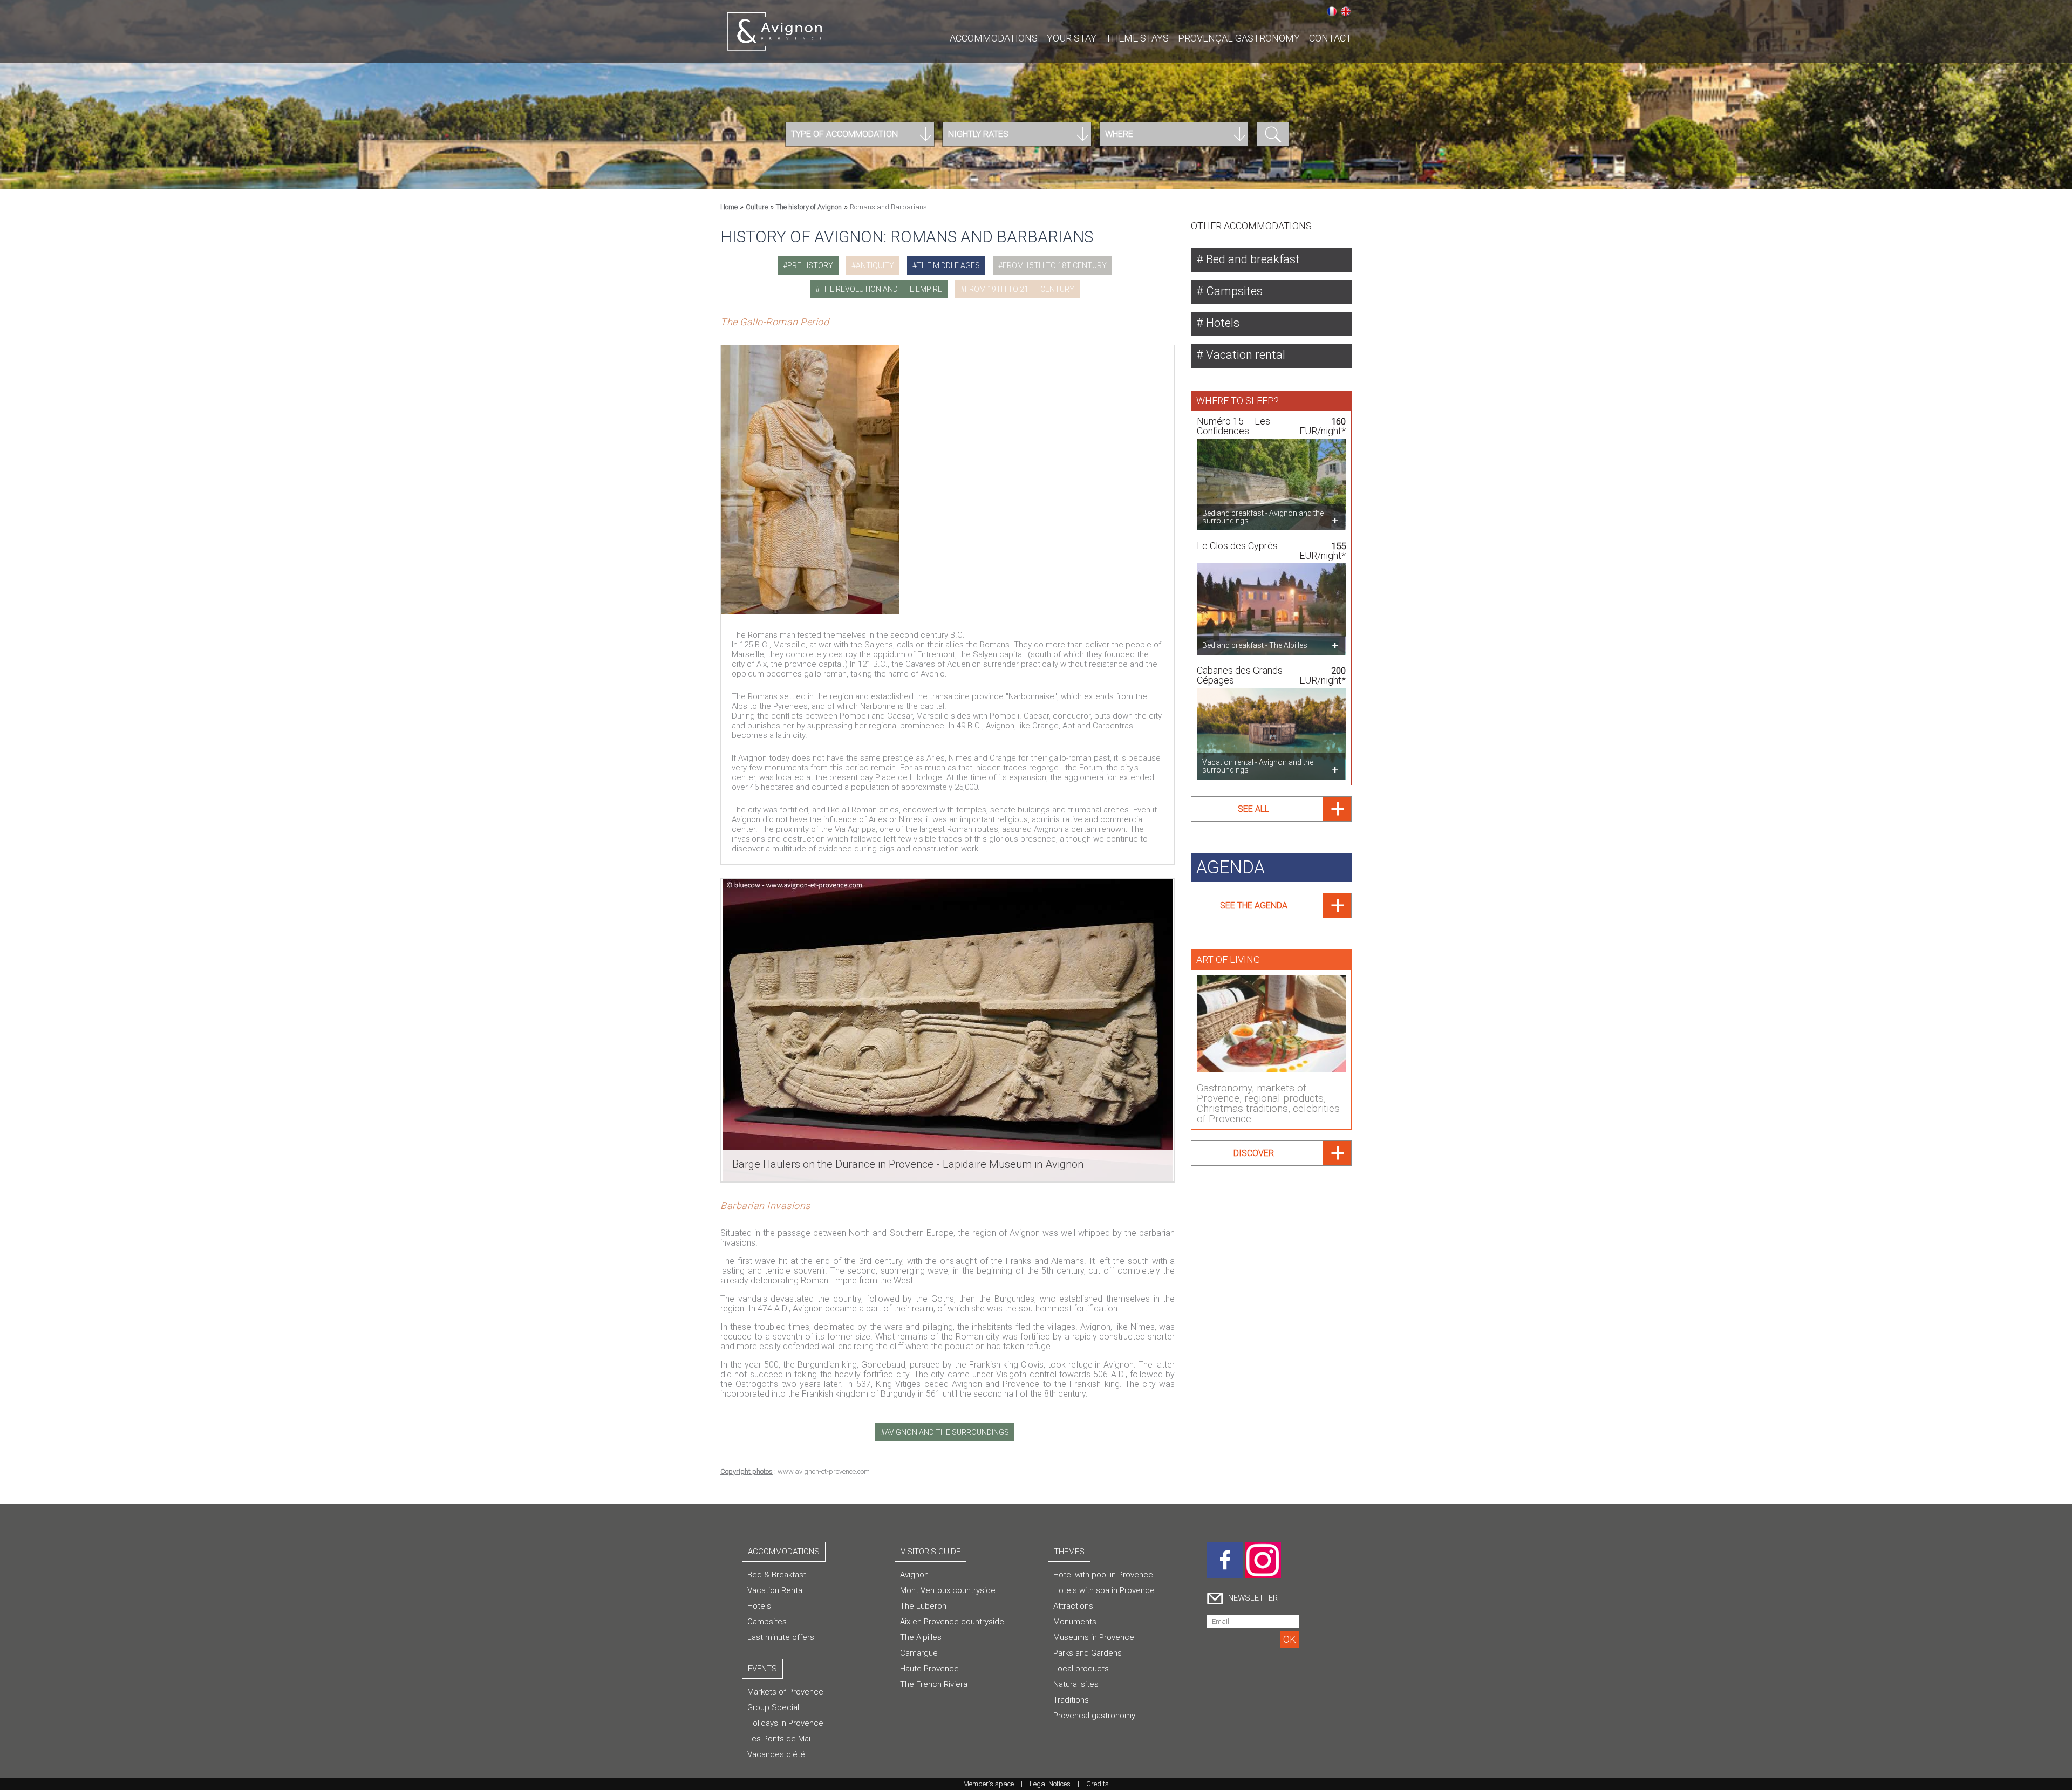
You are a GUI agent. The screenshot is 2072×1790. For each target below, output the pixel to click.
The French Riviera (934, 1684)
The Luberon (923, 1606)
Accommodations (994, 38)
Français (1332, 11)
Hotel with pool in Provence (1103, 1575)
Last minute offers (781, 1637)
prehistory (810, 265)
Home (729, 207)
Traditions (1071, 1700)
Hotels (1221, 323)
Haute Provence (929, 1669)
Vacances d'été (776, 1754)
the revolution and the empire (881, 289)
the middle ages (948, 265)
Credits (1098, 1784)
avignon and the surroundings (947, 1432)
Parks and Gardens (1088, 1653)
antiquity (875, 265)
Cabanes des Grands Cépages (1240, 675)
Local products (1081, 1669)
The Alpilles (921, 1637)
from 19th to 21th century (1020, 289)
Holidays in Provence (785, 1723)
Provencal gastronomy (1094, 1716)
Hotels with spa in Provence (1104, 1590)
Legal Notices (1050, 1784)
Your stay (1072, 38)
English (1346, 11)
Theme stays (1137, 38)
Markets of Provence (785, 1692)
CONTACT (1330, 38)
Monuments (1075, 1622)
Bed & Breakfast (777, 1575)
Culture (757, 207)
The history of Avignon (809, 207)
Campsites (1233, 291)
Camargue (919, 1653)
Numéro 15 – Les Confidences (1233, 426)
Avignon (914, 1575)
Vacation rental (1244, 355)
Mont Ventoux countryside (948, 1590)
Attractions (1073, 1606)
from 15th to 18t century (1055, 265)
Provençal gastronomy (1239, 38)
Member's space (989, 1784)
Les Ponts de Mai (779, 1739)
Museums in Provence (1094, 1637)
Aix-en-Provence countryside (952, 1622)
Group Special (773, 1707)
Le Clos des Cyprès (1237, 546)
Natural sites (1076, 1684)
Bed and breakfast (1252, 259)
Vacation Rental (776, 1590)
